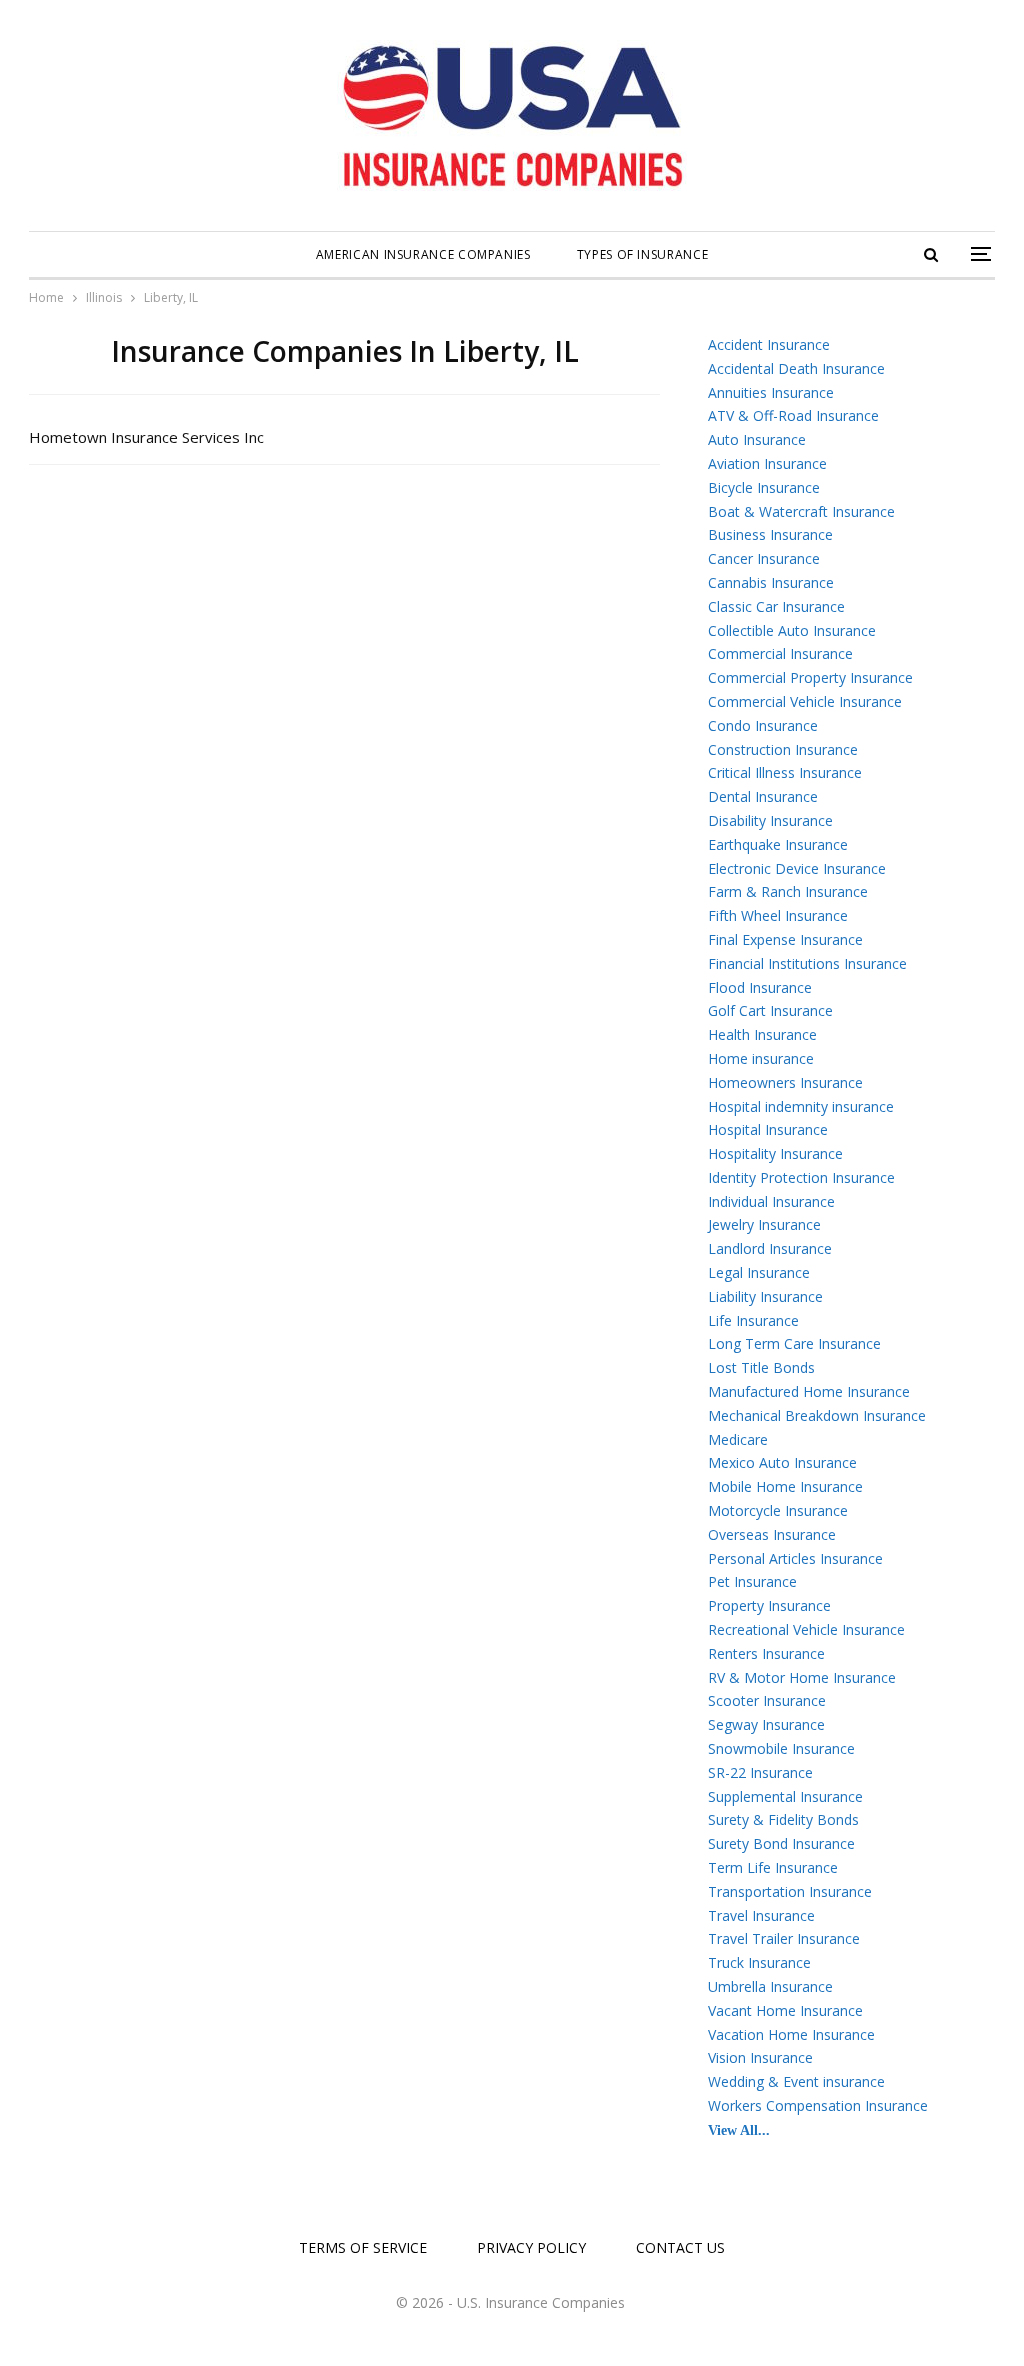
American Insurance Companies (423, 254)
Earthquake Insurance (778, 844)
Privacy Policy (531, 2247)
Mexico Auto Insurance (782, 1462)
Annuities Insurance (771, 392)
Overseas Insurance (772, 1534)
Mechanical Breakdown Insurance (817, 1415)
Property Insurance (769, 1605)
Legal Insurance (759, 1272)
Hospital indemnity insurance (801, 1106)
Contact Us (680, 2247)
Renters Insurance (766, 1653)
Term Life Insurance (773, 1867)
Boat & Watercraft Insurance (801, 511)
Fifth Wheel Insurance (778, 915)
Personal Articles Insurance (795, 1558)
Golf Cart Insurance (770, 1010)
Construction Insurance (783, 749)
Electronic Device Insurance (797, 868)
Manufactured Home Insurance (809, 1391)
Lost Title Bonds (761, 1367)
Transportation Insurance (790, 1891)
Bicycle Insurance (764, 487)
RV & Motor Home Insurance (802, 1677)
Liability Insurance (765, 1296)
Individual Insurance (771, 1201)
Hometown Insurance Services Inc (146, 437)
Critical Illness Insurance (785, 772)
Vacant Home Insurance (785, 2010)
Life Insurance (753, 1320)
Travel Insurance (761, 1915)
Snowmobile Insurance (781, 1748)
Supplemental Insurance (785, 1796)
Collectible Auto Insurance (792, 630)
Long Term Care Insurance (794, 1343)
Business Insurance (770, 534)
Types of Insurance (643, 254)
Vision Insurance (760, 2057)
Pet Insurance (752, 1581)
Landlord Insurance (770, 1248)
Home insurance (761, 1058)
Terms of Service (363, 2247)
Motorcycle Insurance (778, 1510)
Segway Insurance (766, 1724)
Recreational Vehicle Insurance (806, 1629)
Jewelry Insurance (764, 1224)
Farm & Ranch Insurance (788, 891)
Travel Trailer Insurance (784, 1938)
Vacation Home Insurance (791, 2034)
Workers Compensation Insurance (818, 2105)
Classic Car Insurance (776, 606)
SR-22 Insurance (760, 1772)
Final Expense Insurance (785, 939)
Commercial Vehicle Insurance (805, 701)
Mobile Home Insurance (785, 1486)
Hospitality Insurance (775, 1153)
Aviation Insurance (767, 463)
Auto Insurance (757, 439)
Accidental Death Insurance (796, 368)
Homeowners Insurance (785, 1082)
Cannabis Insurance (771, 582)
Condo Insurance (763, 725)
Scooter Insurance (767, 1700)
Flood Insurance (760, 987)
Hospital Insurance (768, 1129)
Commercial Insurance (780, 653)
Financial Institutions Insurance (807, 963)
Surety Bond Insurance (781, 1843)
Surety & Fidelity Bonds (783, 1819)
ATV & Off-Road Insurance (793, 415)
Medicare (738, 1439)
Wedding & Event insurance (796, 2081)
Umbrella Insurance (770, 1986)
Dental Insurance (763, 796)
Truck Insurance (759, 1962)
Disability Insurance (770, 820)
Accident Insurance (769, 344)
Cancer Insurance (764, 558)
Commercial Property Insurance (810, 677)
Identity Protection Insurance (801, 1177)
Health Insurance (762, 1034)
